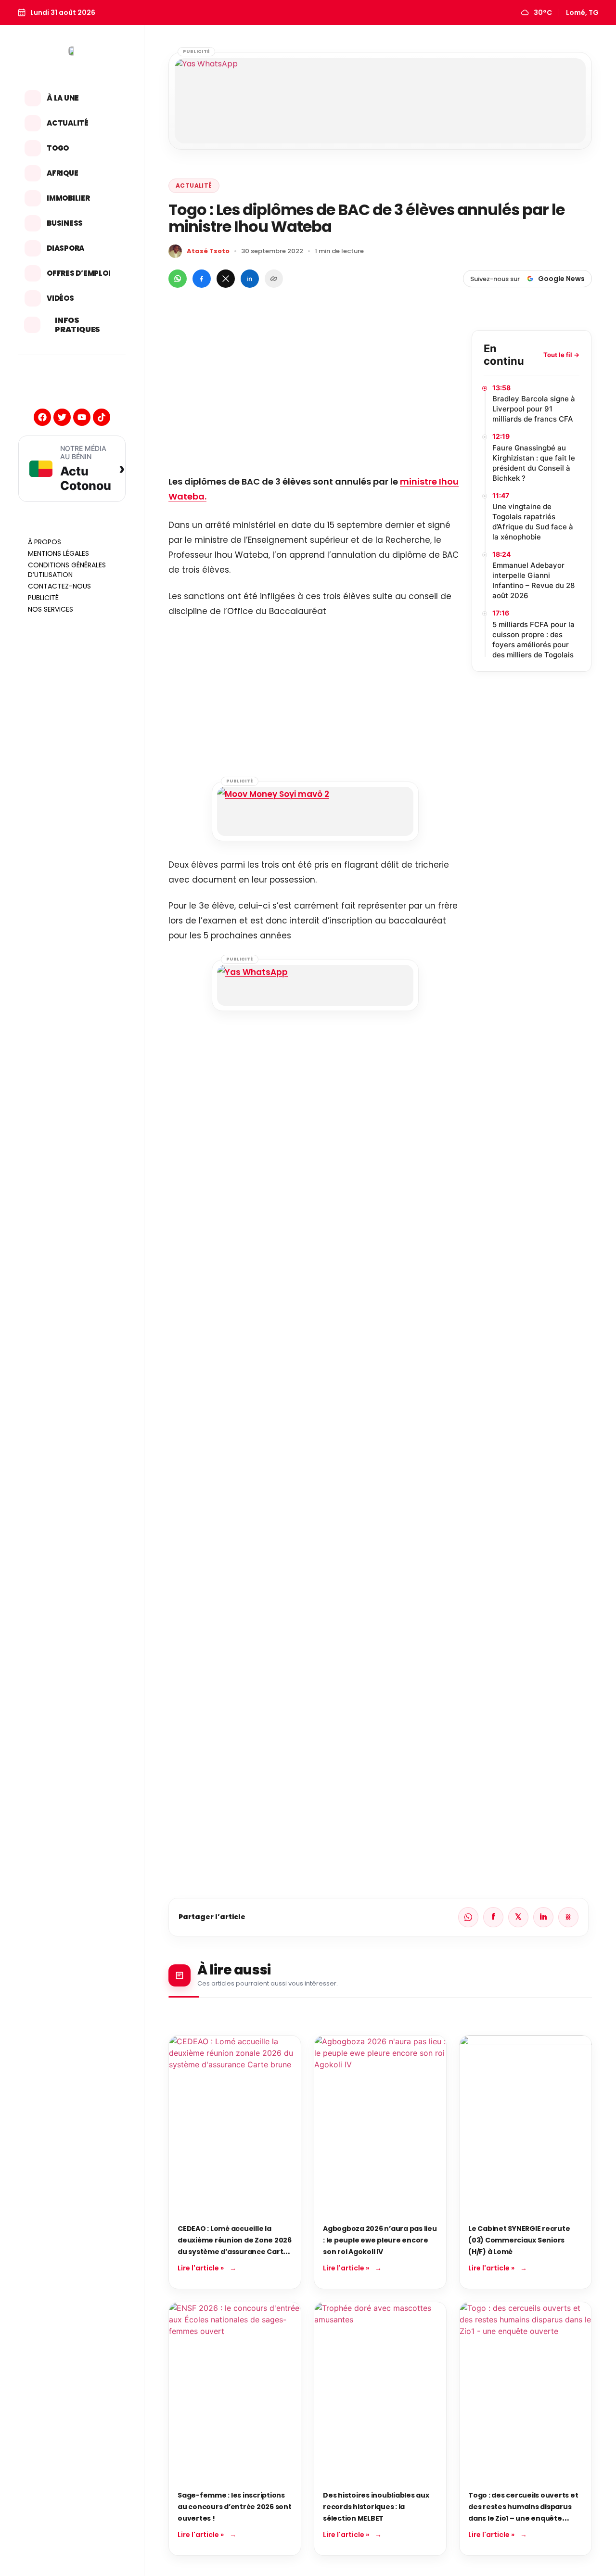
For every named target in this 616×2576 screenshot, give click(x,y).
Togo (58, 148)
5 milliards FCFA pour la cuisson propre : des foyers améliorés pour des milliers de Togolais (533, 640)
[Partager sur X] (226, 279)
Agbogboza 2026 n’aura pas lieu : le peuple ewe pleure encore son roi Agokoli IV (380, 2240)
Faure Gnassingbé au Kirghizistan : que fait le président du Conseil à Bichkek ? (534, 463)
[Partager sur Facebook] (202, 279)
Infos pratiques (77, 325)
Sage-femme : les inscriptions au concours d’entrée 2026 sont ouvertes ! (235, 2507)
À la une (63, 98)
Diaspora (65, 248)
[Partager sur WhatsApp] (178, 279)
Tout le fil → (561, 355)
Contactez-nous (59, 586)
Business (65, 223)
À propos (45, 542)
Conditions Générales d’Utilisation (67, 570)
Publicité (43, 598)
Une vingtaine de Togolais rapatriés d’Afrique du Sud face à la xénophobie (533, 522)
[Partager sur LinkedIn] (250, 279)
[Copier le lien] (274, 279)
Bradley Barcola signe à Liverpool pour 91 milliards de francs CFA (534, 409)
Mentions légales (58, 553)
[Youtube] (82, 417)
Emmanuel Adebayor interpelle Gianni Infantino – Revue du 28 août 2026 (533, 580)
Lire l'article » (201, 2268)
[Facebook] (42, 417)
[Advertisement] (315, 397)
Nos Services (51, 609)
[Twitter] (62, 417)
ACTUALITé (194, 186)
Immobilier (68, 198)
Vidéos (60, 298)
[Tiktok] (102, 417)
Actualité (68, 123)
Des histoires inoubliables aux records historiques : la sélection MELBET (376, 2507)
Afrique (62, 173)
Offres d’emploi (78, 273)
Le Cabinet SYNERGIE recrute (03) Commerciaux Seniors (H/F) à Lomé (519, 2240)
